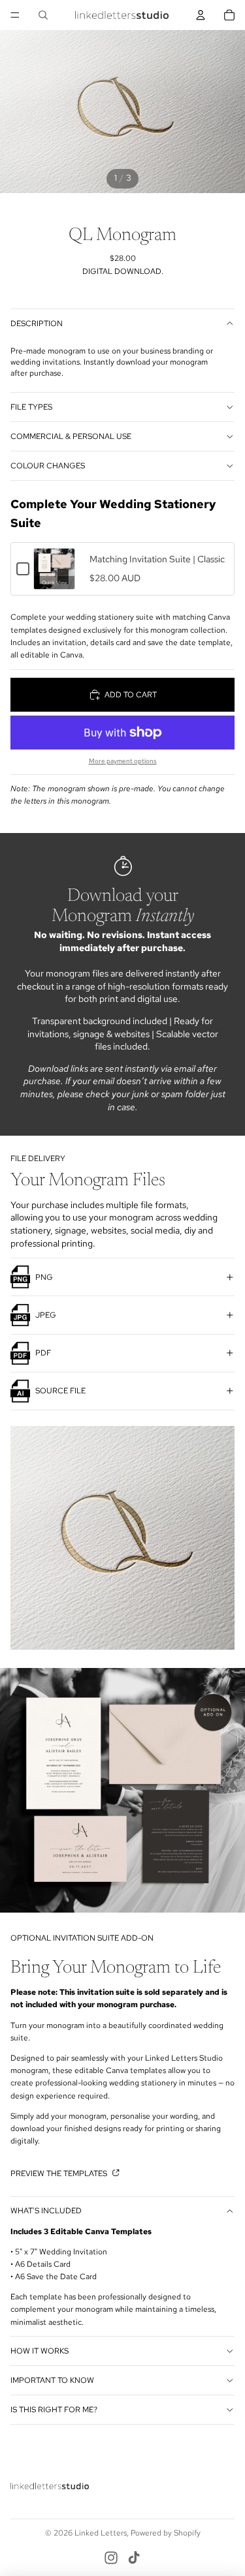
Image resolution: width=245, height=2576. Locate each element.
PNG (44, 1277)
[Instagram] (111, 2558)
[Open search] (43, 15)
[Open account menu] (201, 15)
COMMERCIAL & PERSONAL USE (71, 436)
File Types (31, 407)
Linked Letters (101, 2533)
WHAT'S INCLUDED (46, 2211)
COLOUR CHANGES (48, 466)
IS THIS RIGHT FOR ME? (54, 2410)
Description (37, 324)
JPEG (46, 1315)
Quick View (55, 583)
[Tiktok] (134, 2558)
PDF (43, 1353)
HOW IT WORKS (40, 2351)
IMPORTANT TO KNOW (52, 2380)
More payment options (123, 761)
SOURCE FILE (60, 1391)
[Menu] (15, 15)
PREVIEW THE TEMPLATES (60, 2174)
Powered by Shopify (166, 2533)
